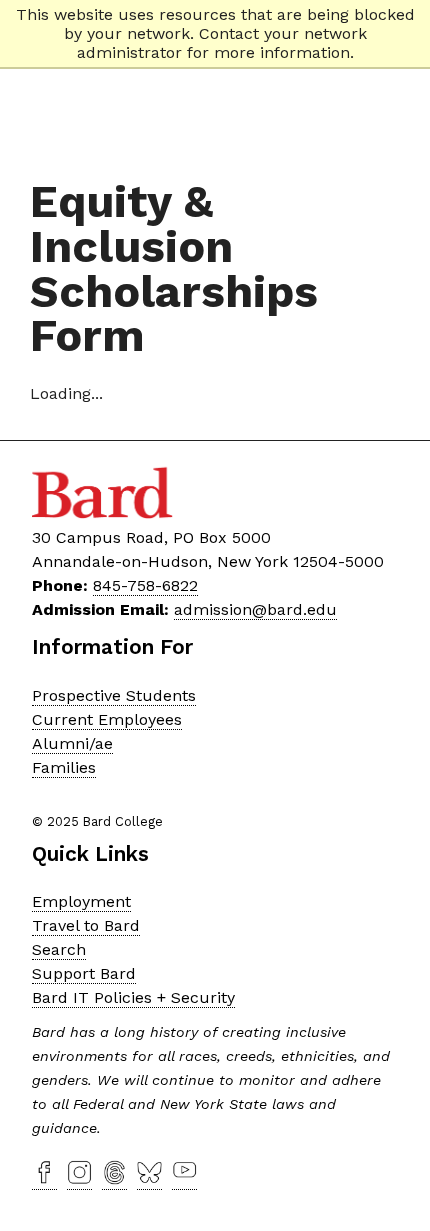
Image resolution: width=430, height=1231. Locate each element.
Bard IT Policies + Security (133, 997)
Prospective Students (114, 695)
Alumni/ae (72, 743)
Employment (81, 901)
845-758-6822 (145, 585)
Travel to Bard (86, 925)
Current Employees (107, 719)
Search (59, 949)
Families (64, 767)
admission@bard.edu (255, 609)
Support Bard (84, 973)
